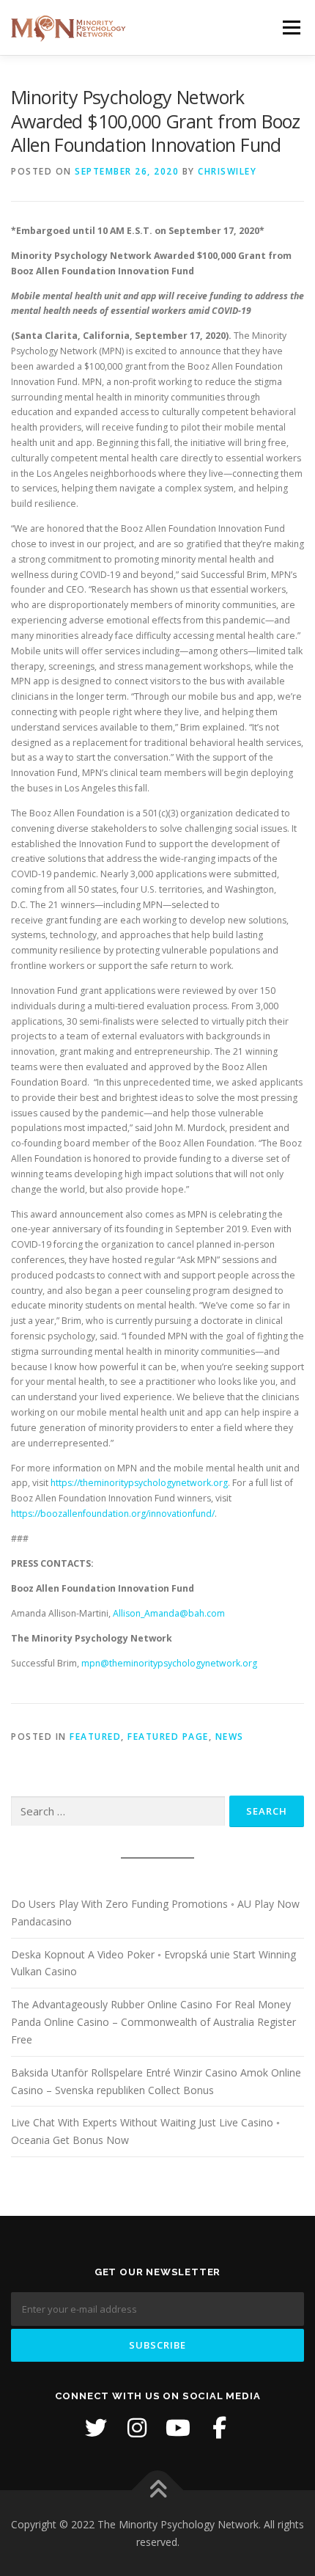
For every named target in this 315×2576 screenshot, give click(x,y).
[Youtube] (178, 2428)
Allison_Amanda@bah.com (169, 1613)
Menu (290, 28)
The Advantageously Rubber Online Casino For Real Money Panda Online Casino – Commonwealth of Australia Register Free (153, 2022)
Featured (95, 1737)
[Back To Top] (158, 2490)
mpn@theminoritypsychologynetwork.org (169, 1663)
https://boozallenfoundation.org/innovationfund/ (113, 1514)
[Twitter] (96, 2428)
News (230, 1737)
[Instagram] (137, 2428)
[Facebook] (219, 2428)
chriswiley (227, 171)
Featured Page (168, 1737)
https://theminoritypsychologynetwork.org (139, 1483)
